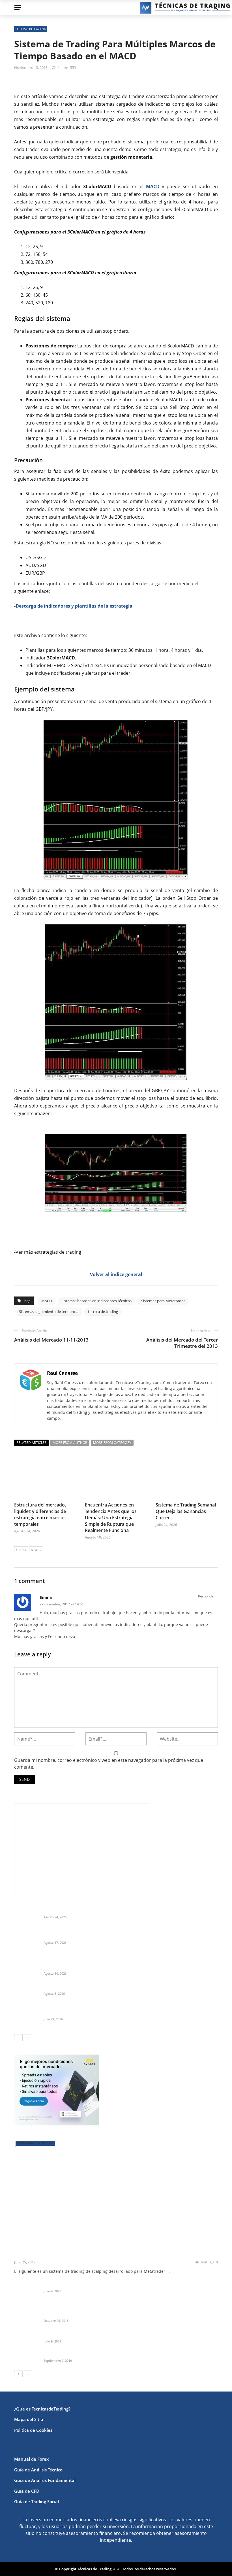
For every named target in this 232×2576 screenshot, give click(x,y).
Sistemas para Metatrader (163, 1301)
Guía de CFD (27, 2491)
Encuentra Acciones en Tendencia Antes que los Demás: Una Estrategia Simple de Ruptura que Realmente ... (126, 1964)
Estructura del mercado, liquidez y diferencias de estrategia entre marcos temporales (40, 1514)
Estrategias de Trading (35, 2143)
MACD (47, 1301)
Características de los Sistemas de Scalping (87, 2284)
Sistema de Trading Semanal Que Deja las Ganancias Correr (186, 1511)
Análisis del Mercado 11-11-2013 (51, 1340)
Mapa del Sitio (29, 2419)
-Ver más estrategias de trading (48, 1252)
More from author (70, 1443)
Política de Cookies (33, 2430)
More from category (112, 1443)
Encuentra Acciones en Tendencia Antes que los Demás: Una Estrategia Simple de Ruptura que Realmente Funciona (111, 1518)
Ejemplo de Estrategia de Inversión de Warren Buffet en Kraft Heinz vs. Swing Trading (130, 1936)
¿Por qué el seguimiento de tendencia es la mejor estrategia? (106, 2314)
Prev (22, 1550)
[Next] (28, 2038)
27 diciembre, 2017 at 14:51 (62, 1604)
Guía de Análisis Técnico (38, 2470)
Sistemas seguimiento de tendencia (49, 1312)
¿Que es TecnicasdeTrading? (42, 2409)
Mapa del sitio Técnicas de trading (78, 2334)
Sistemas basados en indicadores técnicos (96, 1301)
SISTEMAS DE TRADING (31, 29)
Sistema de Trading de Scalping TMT (63, 2254)
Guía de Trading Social (36, 2501)
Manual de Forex (31, 2459)
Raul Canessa (62, 1373)
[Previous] (18, 2038)
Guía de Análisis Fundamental (45, 2480)
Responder (207, 1596)
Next (35, 1550)
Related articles (32, 1443)
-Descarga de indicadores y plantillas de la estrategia (73, 606)
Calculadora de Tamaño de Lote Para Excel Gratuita (96, 1987)
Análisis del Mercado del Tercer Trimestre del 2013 (182, 1343)
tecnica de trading (103, 1312)
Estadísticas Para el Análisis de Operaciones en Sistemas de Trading (112, 2354)
